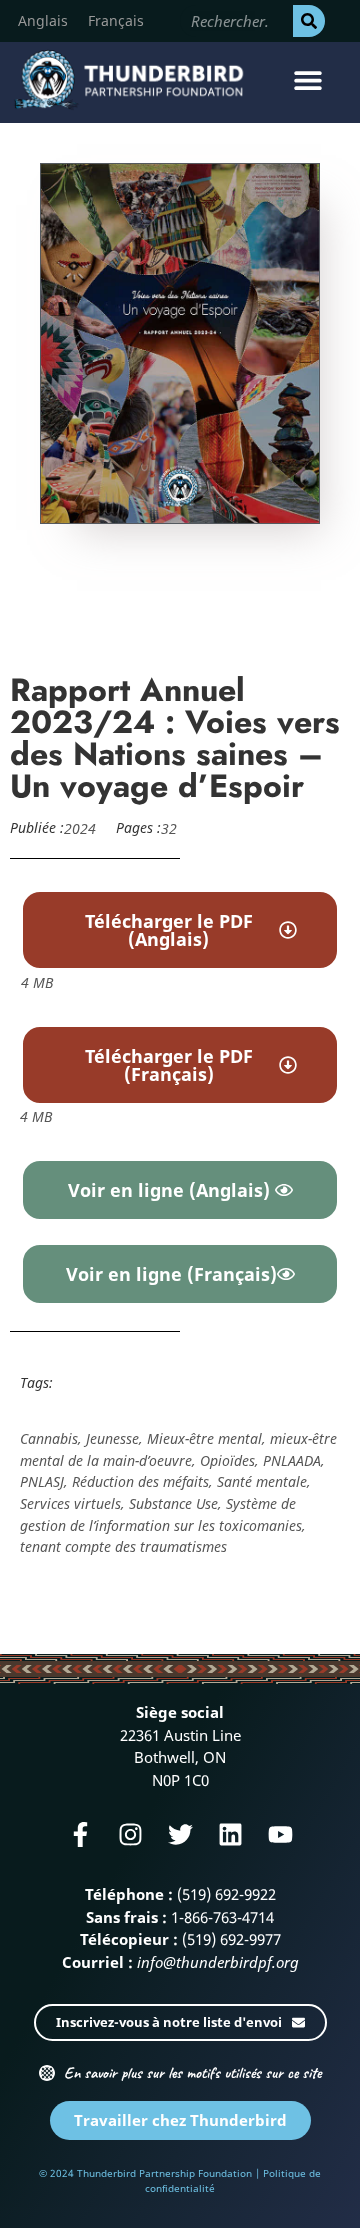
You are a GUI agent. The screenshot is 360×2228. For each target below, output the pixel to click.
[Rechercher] (309, 21)
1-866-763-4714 (222, 1917)
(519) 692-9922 (226, 1894)
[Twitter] (180, 1834)
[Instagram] (130, 1834)
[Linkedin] (230, 1834)
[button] (307, 79)
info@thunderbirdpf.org (218, 1962)
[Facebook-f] (80, 1834)
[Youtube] (280, 1834)
